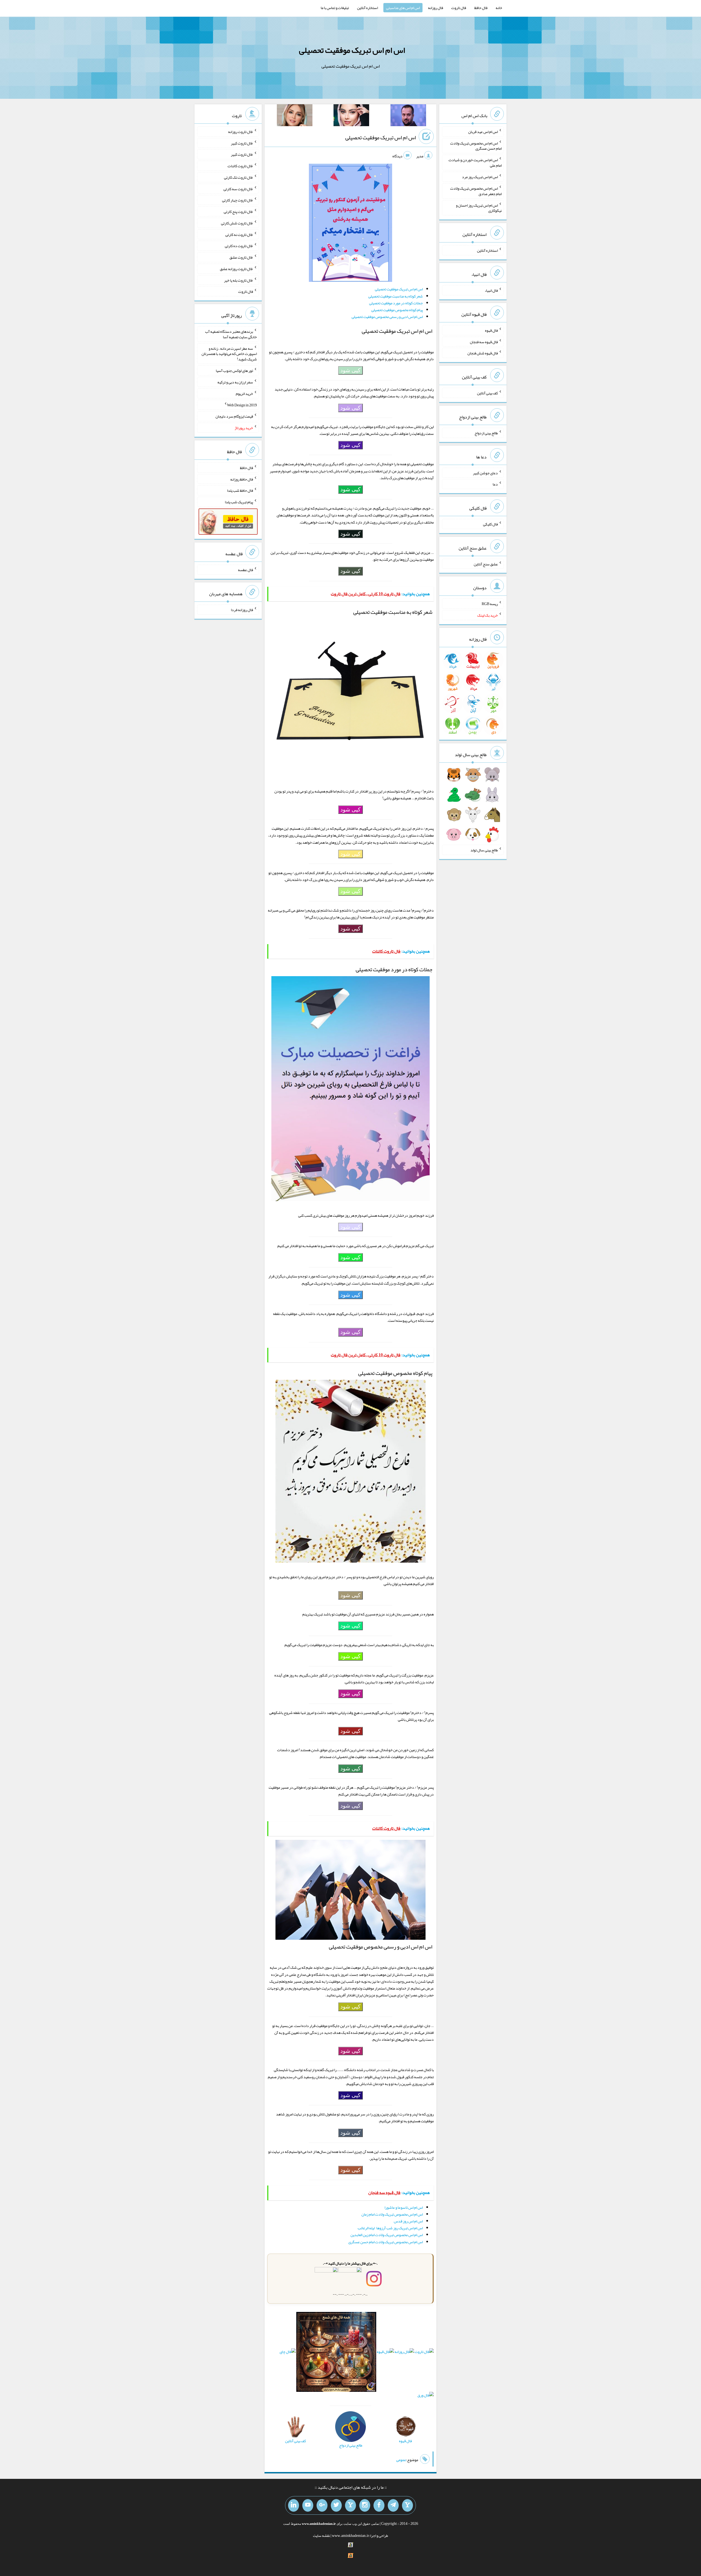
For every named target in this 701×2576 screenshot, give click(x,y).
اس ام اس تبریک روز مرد (480, 177)
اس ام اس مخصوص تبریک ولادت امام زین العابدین (387, 2235)
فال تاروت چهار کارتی (238, 200)
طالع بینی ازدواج (486, 433)
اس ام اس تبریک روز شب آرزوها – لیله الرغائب (390, 2228)
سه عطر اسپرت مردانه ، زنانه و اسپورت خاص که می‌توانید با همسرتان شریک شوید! (229, 354)
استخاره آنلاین (367, 8)
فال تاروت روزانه (241, 132)
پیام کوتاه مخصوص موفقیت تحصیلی (397, 310)
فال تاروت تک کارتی (239, 177)
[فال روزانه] (404, 2353)
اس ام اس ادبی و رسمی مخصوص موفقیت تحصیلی (387, 317)
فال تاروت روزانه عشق (236, 269)
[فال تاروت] (424, 2353)
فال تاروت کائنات (240, 166)
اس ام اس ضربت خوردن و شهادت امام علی (475, 163)
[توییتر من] (336, 2505)
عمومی (401, 2460)
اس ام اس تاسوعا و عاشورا (404, 2207)
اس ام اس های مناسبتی (403, 8)
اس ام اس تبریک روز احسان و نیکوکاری (479, 208)
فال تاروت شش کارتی (237, 223)
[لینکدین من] (294, 2505)
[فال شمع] (336, 2353)
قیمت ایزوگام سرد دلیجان (234, 416)
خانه (499, 8)
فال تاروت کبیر (242, 143)
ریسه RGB (490, 604)
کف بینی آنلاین (487, 393)
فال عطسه (245, 570)
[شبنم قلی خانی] (295, 116)
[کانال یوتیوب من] (308, 2505)
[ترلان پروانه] (351, 116)
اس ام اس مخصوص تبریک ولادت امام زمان (392, 2214)
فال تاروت (459, 8)
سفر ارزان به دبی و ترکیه (235, 382)
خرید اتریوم (244, 394)
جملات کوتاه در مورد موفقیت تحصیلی (396, 303)
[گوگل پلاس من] (322, 2505)
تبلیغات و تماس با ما (335, 8)
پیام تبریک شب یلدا (239, 502)
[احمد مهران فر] (408, 116)
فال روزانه (436, 8)
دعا (495, 484)
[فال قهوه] (385, 2353)
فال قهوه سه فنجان (484, 342)
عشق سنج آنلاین (486, 564)
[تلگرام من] (393, 2505)
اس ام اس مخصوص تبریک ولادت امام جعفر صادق (476, 191)
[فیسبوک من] (379, 2505)
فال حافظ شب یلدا (240, 490)
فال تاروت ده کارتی (239, 246)
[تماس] (350, 2505)
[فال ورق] (426, 2396)
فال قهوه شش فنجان (483, 353)
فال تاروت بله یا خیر (239, 280)
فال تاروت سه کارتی (238, 189)
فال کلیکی (490, 524)
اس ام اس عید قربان (483, 132)
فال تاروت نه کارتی (239, 234)
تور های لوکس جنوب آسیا (234, 371)
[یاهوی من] (407, 2505)
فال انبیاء (491, 290)
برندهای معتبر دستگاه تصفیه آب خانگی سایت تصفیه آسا (231, 334)
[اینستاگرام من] (365, 2505)
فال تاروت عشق (241, 257)
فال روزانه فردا (242, 610)
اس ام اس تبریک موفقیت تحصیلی (352, 50)
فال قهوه (491, 330)
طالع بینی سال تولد (484, 850)
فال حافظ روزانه (242, 479)
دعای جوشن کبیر (485, 473)
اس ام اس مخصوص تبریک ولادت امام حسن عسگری (386, 2242)
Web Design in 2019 (242, 405)
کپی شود (350, 370)
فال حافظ (481, 8)
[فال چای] (288, 2353)
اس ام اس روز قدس (408, 2221)
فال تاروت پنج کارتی (238, 212)
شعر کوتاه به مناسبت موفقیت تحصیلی (396, 296)
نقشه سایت (321, 2535)
